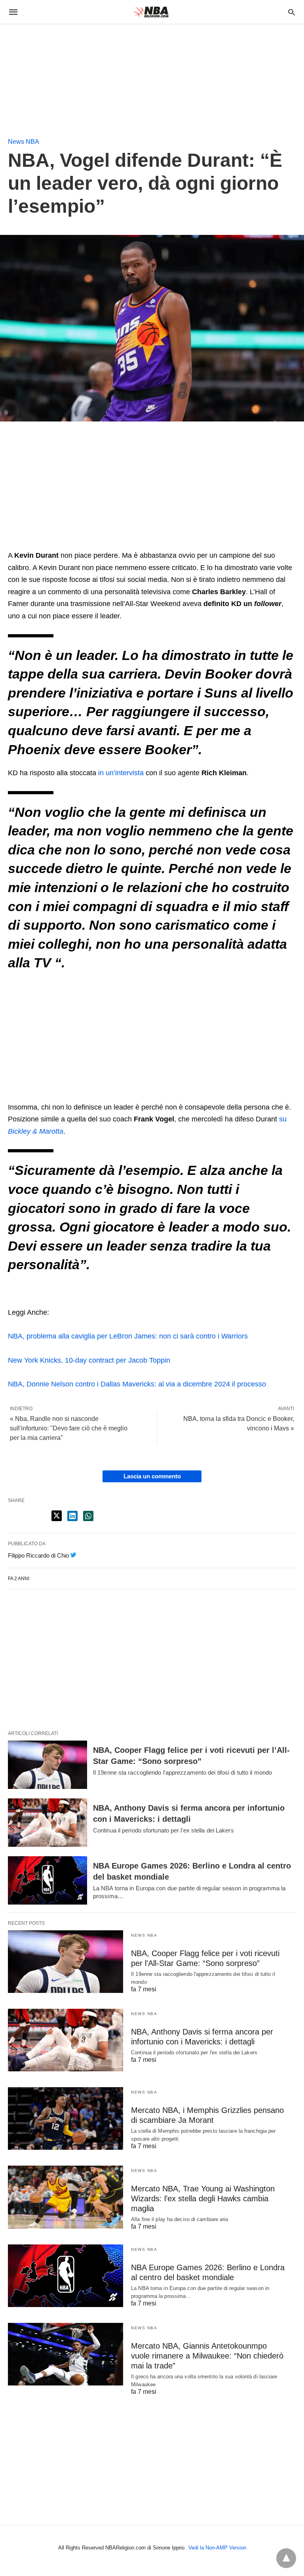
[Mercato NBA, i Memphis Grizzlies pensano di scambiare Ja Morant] (66, 2118)
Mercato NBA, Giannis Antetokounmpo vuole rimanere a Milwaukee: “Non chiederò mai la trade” (207, 2356)
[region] (59, 74)
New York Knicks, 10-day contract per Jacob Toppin (89, 1360)
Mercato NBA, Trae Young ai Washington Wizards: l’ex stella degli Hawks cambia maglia (203, 2198)
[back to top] (286, 2558)
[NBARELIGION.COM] (152, 12)
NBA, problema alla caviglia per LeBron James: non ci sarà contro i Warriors (128, 1336)
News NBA (24, 142)
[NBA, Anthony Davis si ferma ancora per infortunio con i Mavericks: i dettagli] (47, 1823)
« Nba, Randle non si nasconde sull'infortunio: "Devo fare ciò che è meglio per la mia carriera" (69, 1428)
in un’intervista (121, 773)
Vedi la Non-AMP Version (217, 2548)
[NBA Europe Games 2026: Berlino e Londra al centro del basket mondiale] (47, 1880)
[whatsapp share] (88, 1516)
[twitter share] (57, 1516)
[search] (292, 12)
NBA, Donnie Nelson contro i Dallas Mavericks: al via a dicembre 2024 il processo (137, 1384)
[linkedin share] (72, 1516)
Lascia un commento (152, 1476)
